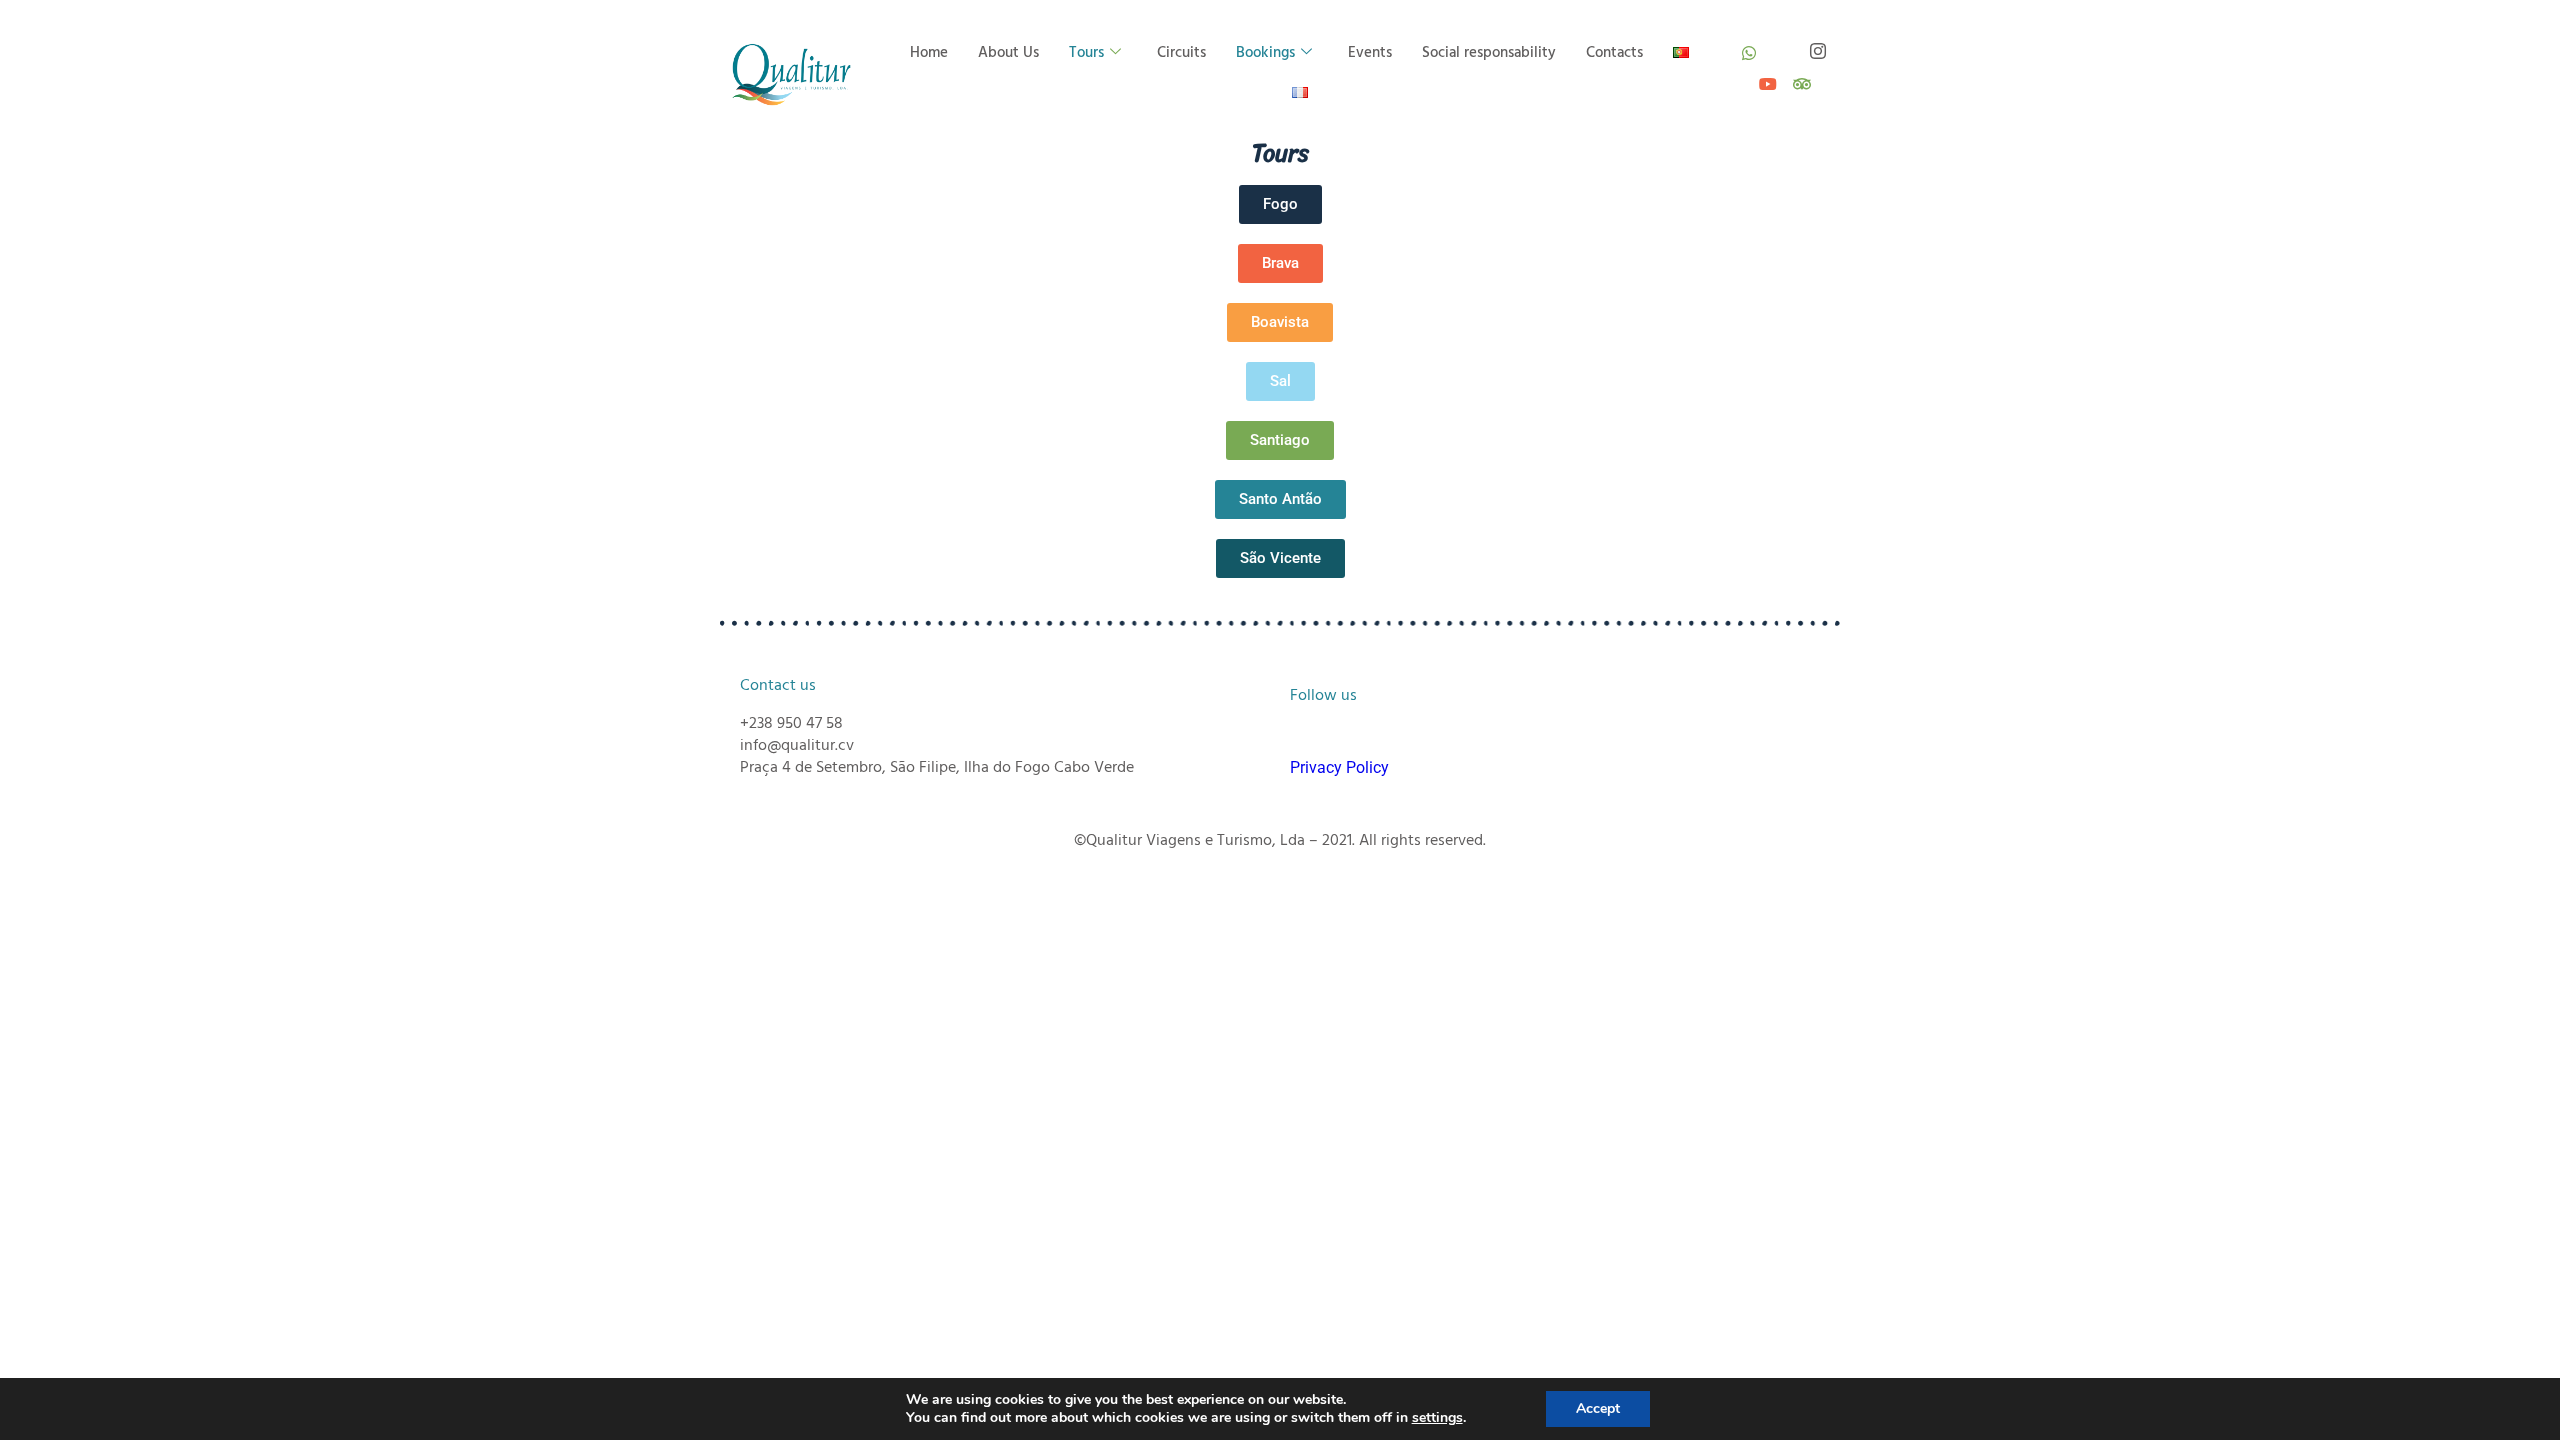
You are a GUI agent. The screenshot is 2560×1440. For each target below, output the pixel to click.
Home (929, 52)
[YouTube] (1766, 76)
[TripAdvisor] (1800, 76)
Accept (1598, 1408)
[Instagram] (1817, 45)
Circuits (1181, 52)
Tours (1086, 52)
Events (1370, 52)
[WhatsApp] (1749, 45)
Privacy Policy (1339, 767)
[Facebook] (1783, 45)
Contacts (1614, 52)
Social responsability (1489, 52)
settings (1437, 1418)
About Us (1008, 52)
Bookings (1265, 52)
